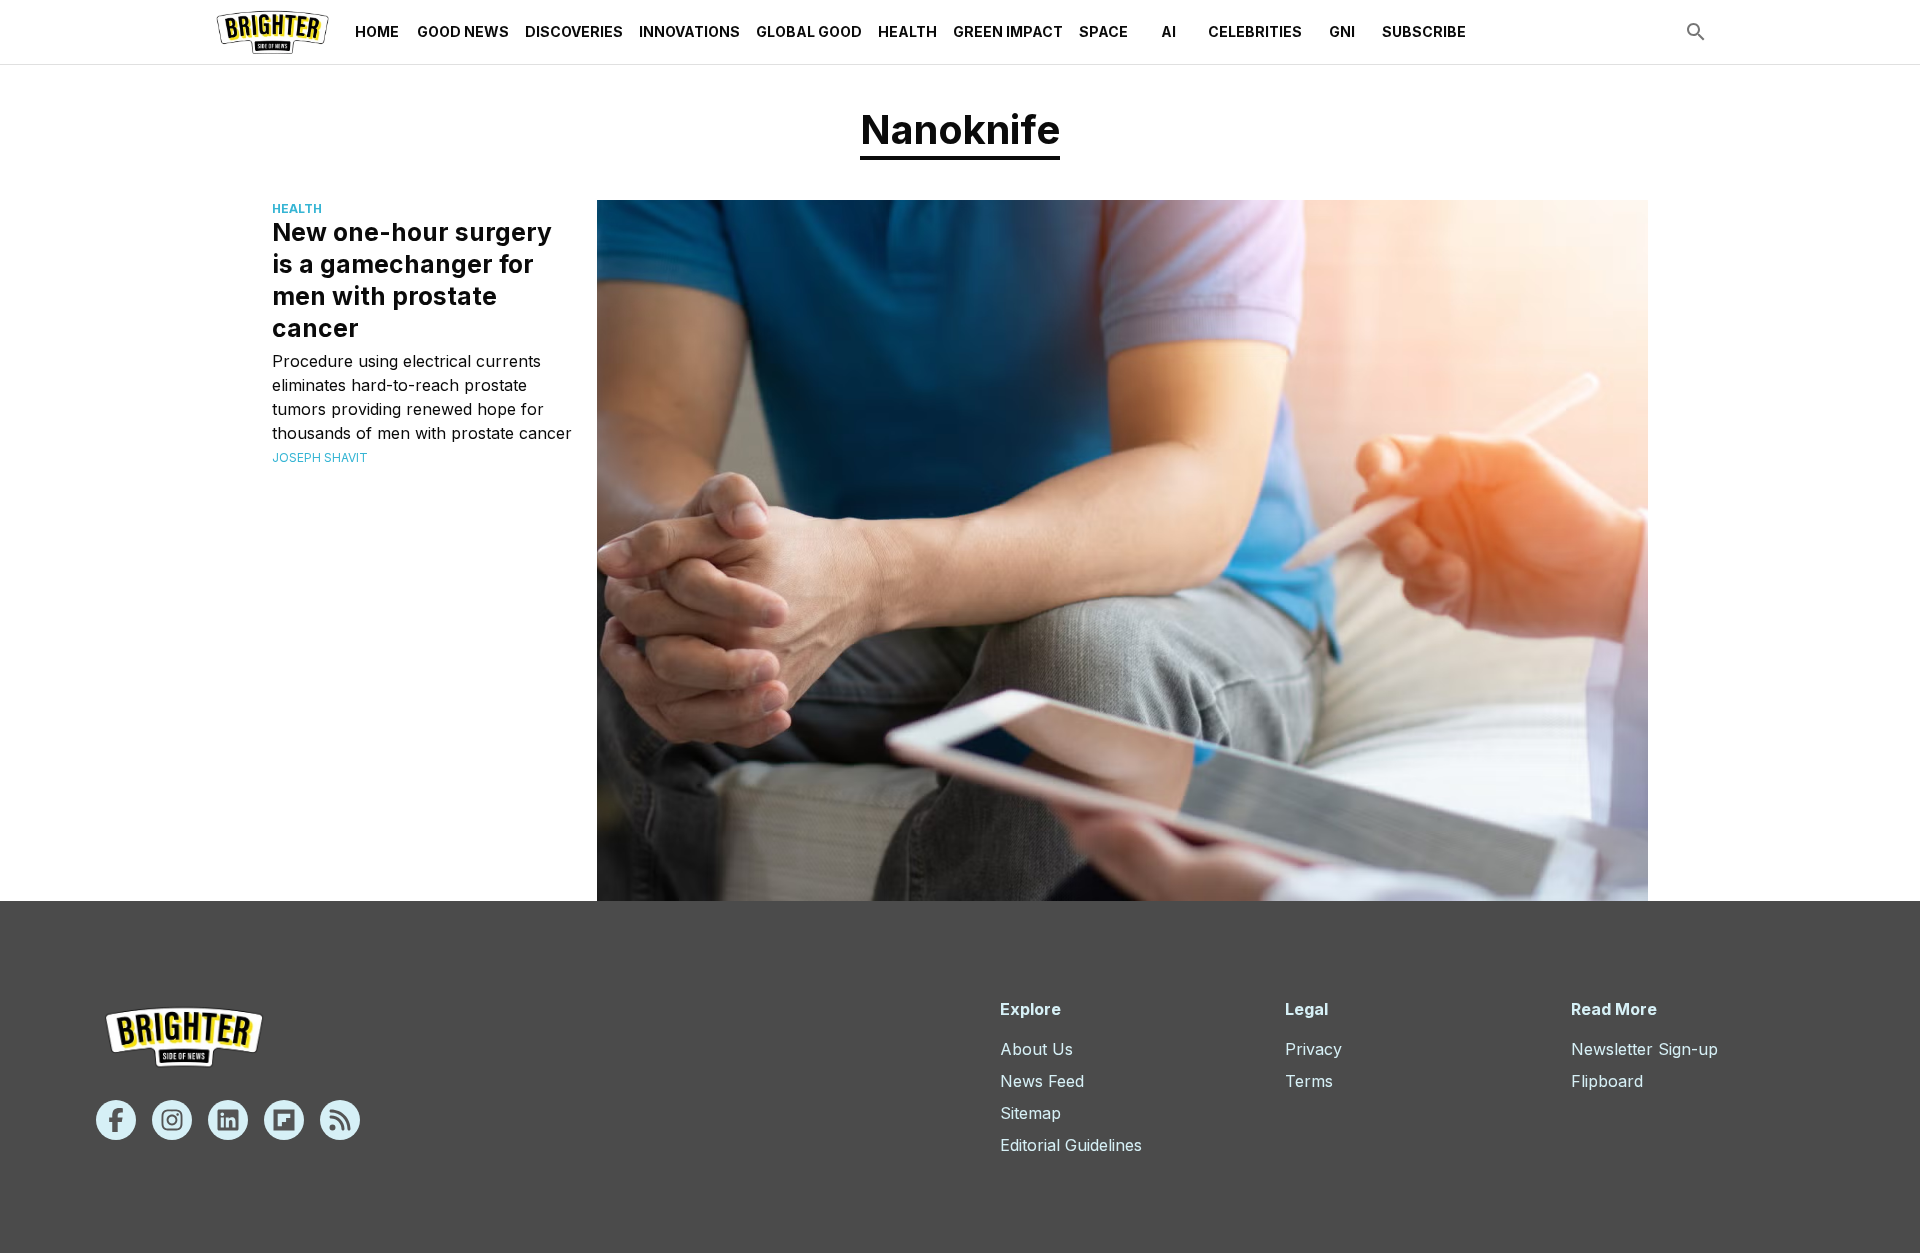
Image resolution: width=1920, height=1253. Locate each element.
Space (1103, 31)
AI (1168, 31)
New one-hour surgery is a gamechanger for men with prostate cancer (412, 280)
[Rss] (340, 1120)
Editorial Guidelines (1071, 1145)
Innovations (689, 31)
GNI (1342, 31)
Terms (1309, 1081)
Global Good (809, 31)
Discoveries (574, 31)
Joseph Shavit (320, 457)
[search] (1696, 32)
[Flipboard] (284, 1120)
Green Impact (1008, 31)
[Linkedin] (228, 1120)
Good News (463, 31)
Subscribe (1424, 31)
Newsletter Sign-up (1644, 1049)
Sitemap (1030, 1113)
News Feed (1042, 1081)
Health (907, 31)
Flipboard (1607, 1081)
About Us (1036, 1049)
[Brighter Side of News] (272, 32)
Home (377, 31)
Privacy (1313, 1049)
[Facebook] (116, 1120)
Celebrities (1255, 31)
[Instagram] (172, 1120)
